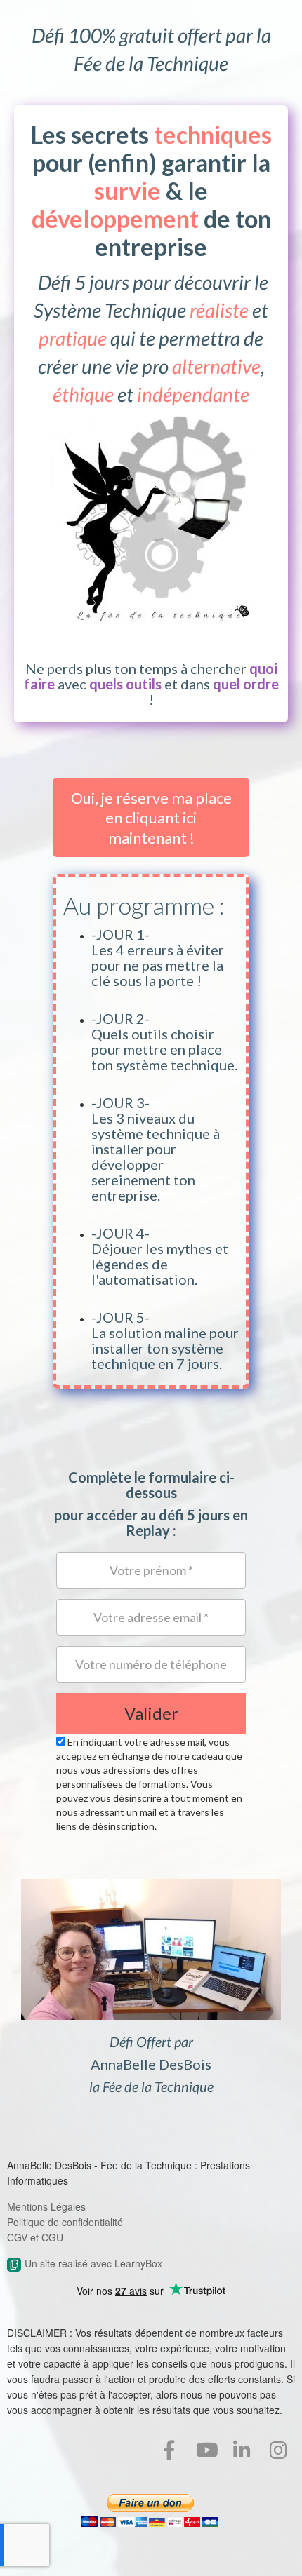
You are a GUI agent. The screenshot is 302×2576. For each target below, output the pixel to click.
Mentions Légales (46, 2206)
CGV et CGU (35, 2237)
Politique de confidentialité (65, 2222)
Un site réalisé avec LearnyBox (93, 2263)
